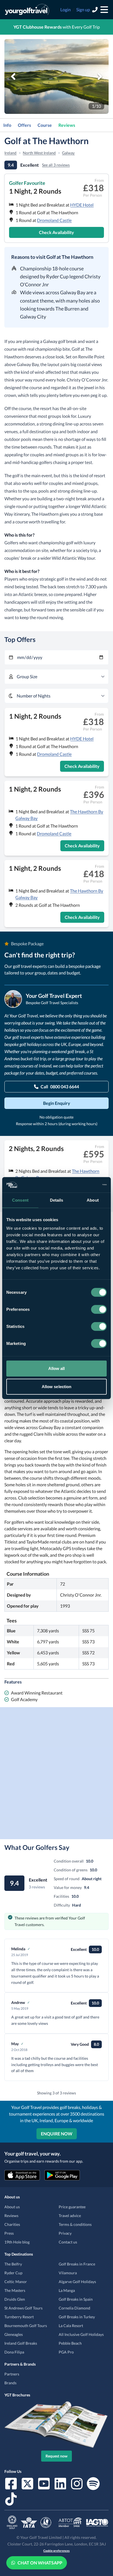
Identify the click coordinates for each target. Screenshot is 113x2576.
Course (45, 125)
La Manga (67, 2290)
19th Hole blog (17, 2242)
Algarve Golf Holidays (77, 2282)
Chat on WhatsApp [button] (40, 2563)
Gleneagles (14, 2334)
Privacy (65, 2233)
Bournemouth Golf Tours (26, 2326)
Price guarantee (72, 2207)
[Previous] (13, 76)
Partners (12, 2374)
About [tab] (93, 1200)
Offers (24, 125)
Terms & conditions (75, 2224)
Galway (68, 153)
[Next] (100, 76)
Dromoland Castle (54, 220)
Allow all (57, 1368)
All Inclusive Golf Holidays (81, 2334)
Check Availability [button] (56, 232)
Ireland (10, 153)
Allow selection (57, 1386)
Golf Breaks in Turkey (77, 2317)
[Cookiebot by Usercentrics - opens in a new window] (83, 1185)
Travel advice (70, 2216)
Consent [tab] (20, 1200)
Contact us (68, 2242)
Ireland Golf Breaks (21, 2343)
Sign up (83, 9)
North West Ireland (39, 153)
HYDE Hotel (82, 205)
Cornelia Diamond (74, 2308)
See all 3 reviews (56, 165)
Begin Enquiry (57, 1103)
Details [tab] (57, 1200)
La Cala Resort (71, 2326)
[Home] (27, 10)
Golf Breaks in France (77, 2264)
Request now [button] (56, 2456)
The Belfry (13, 2264)
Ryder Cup (13, 2273)
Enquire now (57, 2134)
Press (9, 2233)
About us (12, 2207)
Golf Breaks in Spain (76, 2299)
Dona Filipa (14, 2352)
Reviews (67, 125)
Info (7, 125)
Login (66, 9)
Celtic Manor (16, 2282)
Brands (10, 2383)
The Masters (15, 2290)
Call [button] (60, 1087)
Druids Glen (15, 2299)
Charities (12, 2224)
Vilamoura (68, 2273)
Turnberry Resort (19, 2317)
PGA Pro (66, 2352)
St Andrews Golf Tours (23, 2308)
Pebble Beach (70, 2343)
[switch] (99, 1309)
